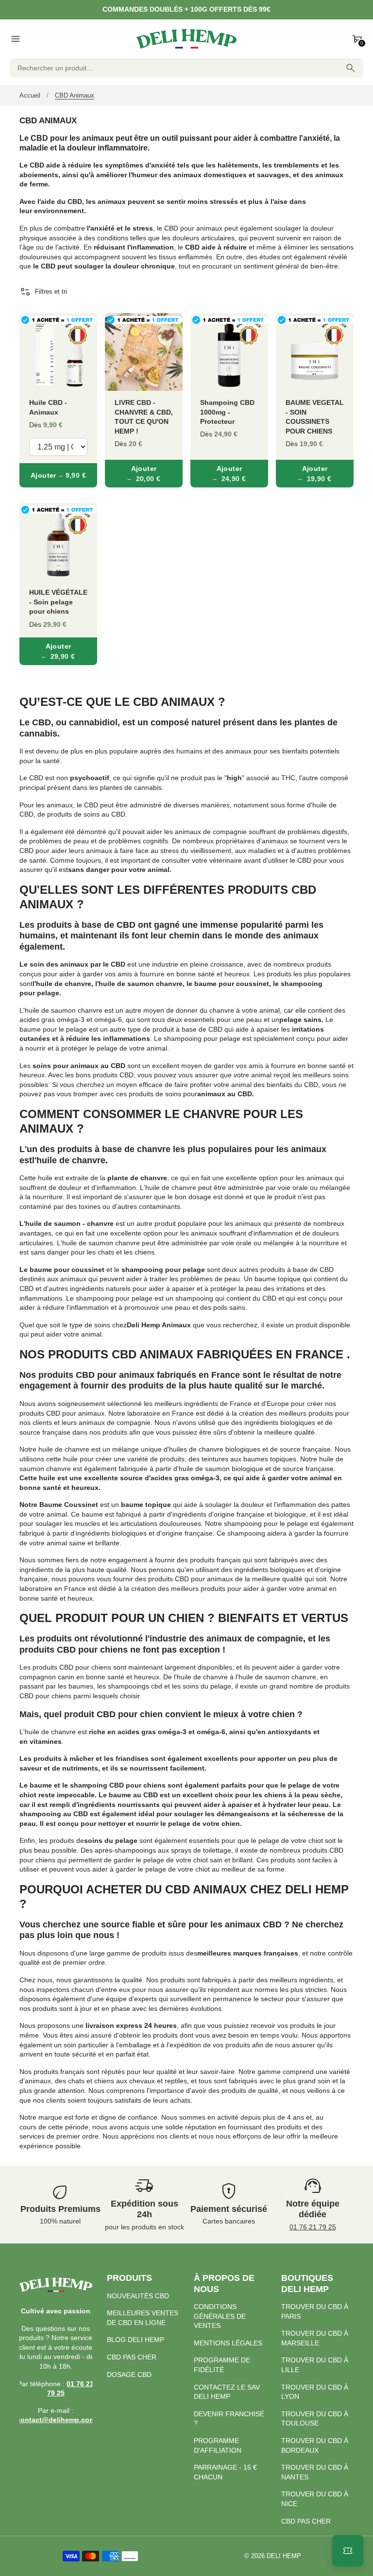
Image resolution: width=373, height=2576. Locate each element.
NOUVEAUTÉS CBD (138, 2296)
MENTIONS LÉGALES (228, 2343)
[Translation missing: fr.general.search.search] (351, 68)
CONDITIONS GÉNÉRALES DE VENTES (220, 2316)
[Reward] (348, 2551)
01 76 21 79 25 (313, 2227)
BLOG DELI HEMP (136, 2340)
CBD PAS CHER (132, 2357)
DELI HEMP (284, 2556)
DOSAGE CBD (129, 2375)
